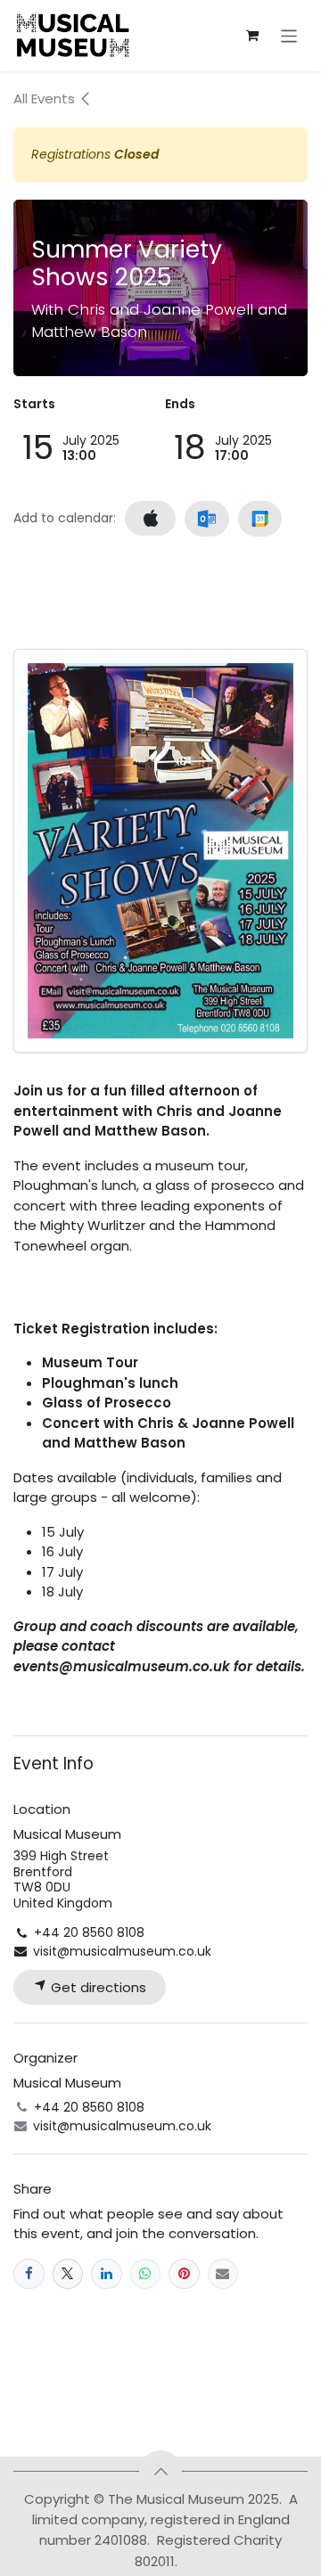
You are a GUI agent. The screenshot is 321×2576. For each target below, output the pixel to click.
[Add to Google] (260, 519)
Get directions (97, 1987)
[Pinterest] (184, 2274)
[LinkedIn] (107, 2274)
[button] (160, 2472)
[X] (68, 2274)
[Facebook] (29, 2274)
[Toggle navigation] (289, 35)
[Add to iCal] (150, 518)
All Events (46, 98)
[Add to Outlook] (206, 519)
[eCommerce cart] (252, 36)
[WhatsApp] (146, 2274)
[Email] (223, 2274)
